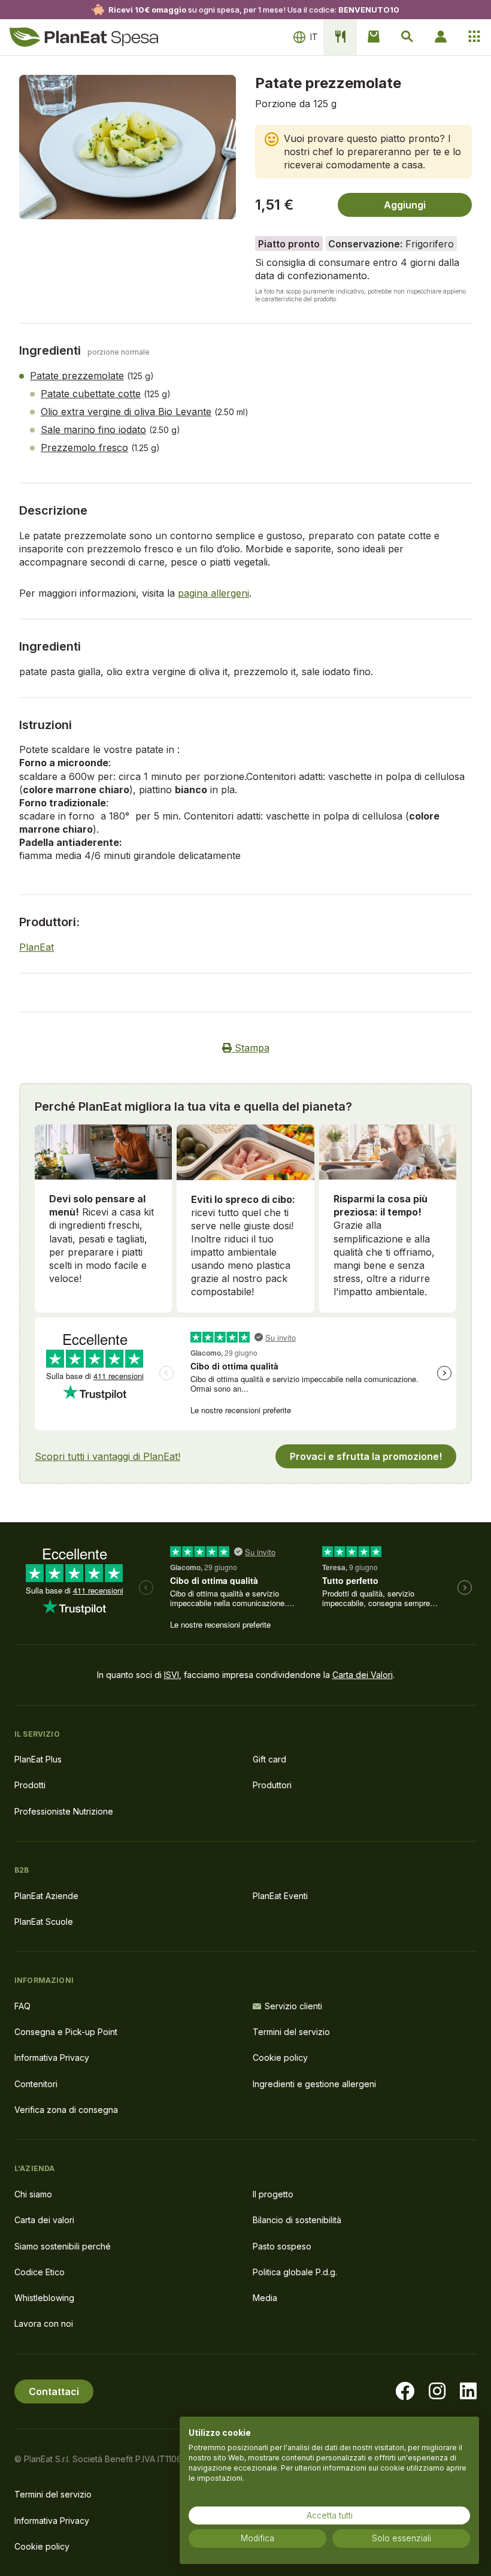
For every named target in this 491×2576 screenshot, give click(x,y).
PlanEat (37, 947)
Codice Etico (40, 2272)
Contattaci (54, 2391)
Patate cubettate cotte (91, 394)
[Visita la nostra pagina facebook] (405, 2391)
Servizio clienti (293, 2006)
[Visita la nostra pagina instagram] (437, 2391)
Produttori (272, 1785)
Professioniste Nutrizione (64, 1811)
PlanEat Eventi (280, 1896)
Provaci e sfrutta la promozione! (366, 1456)
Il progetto (273, 2194)
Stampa (251, 1048)
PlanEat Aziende (46, 1896)
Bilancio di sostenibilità (297, 2220)
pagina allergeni (213, 593)
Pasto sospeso (282, 2246)
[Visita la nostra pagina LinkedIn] (468, 2391)
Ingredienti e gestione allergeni (314, 2084)
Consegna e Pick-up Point (66, 2032)
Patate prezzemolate (77, 376)
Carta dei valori (44, 2220)
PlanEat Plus (38, 1759)
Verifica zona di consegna (66, 2110)
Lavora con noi (44, 2323)
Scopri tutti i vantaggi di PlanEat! (107, 1456)
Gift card (269, 1759)
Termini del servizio (291, 2032)
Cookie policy (280, 2058)
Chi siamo (33, 2194)
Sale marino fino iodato (93, 430)
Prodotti (30, 1785)
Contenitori (36, 2084)
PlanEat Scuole (44, 1922)
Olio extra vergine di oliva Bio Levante (126, 412)
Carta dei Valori (363, 1675)
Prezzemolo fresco (84, 448)
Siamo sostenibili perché (63, 2246)
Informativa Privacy (52, 2058)
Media (265, 2298)
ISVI (172, 1675)
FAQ (22, 2006)
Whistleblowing (44, 2298)
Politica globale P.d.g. (295, 2272)
